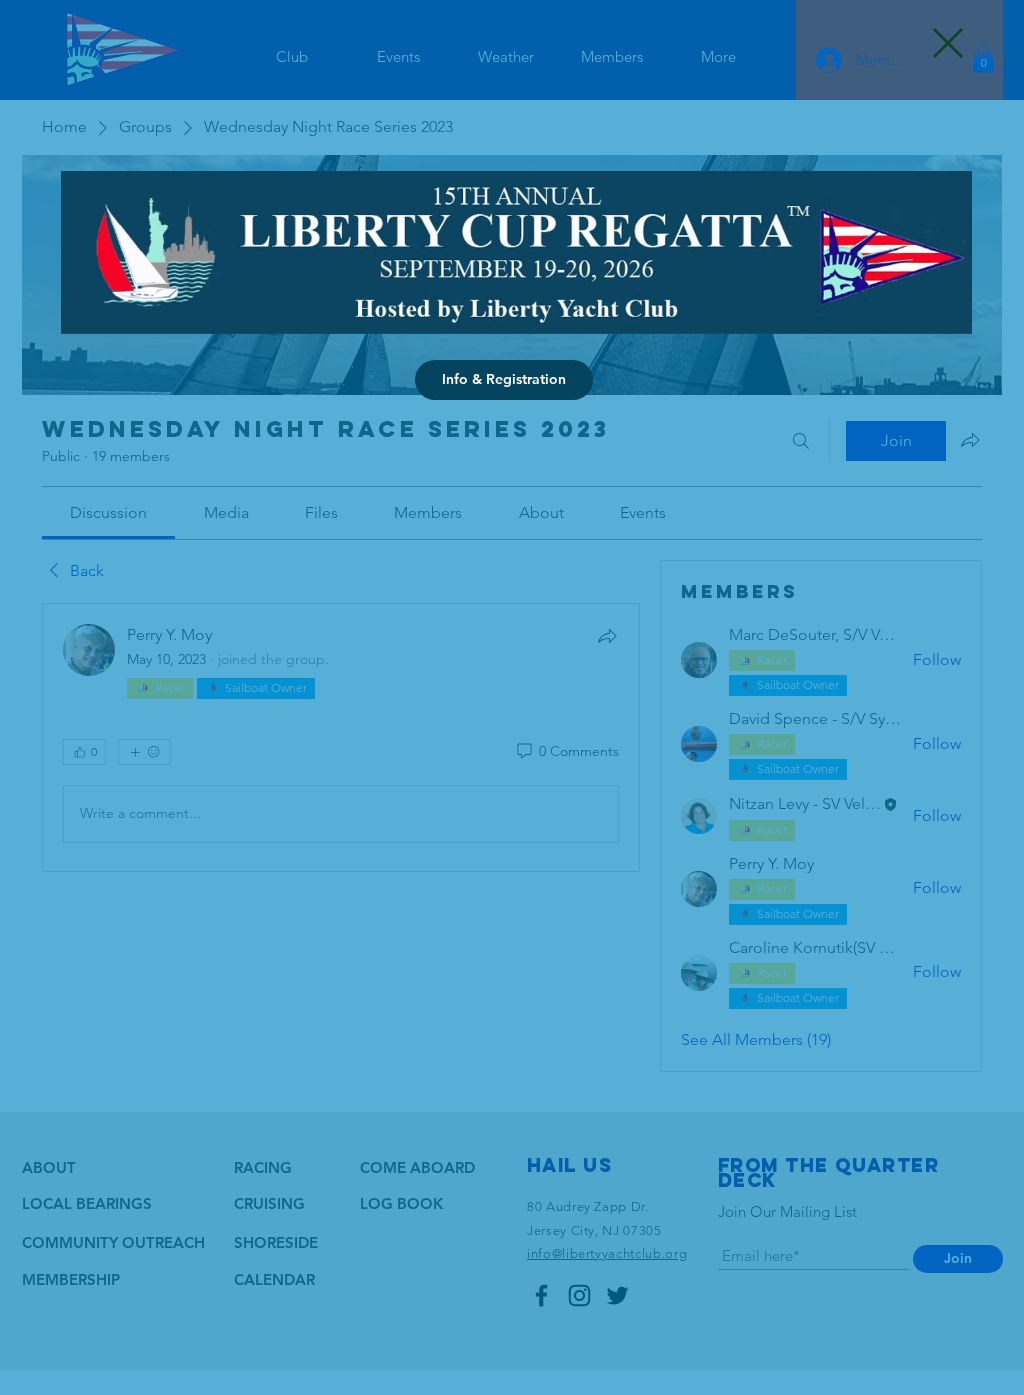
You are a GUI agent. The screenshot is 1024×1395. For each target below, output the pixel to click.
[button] (948, 43)
